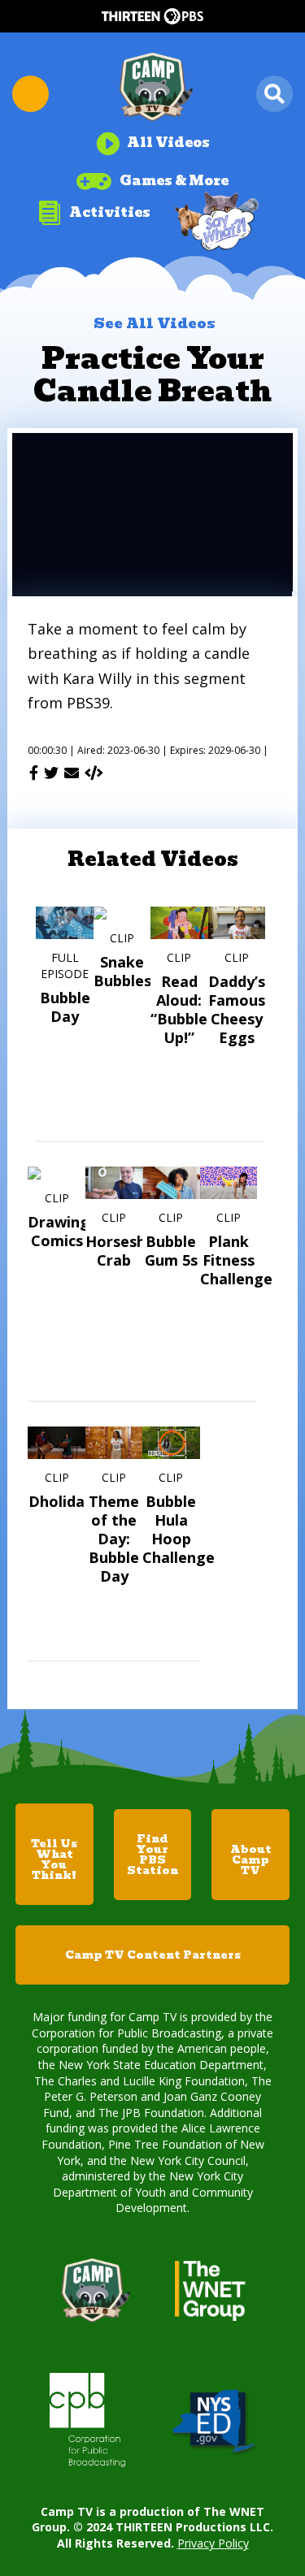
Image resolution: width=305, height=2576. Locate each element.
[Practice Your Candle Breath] (94, 773)
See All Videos (155, 323)
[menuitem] (152, 137)
